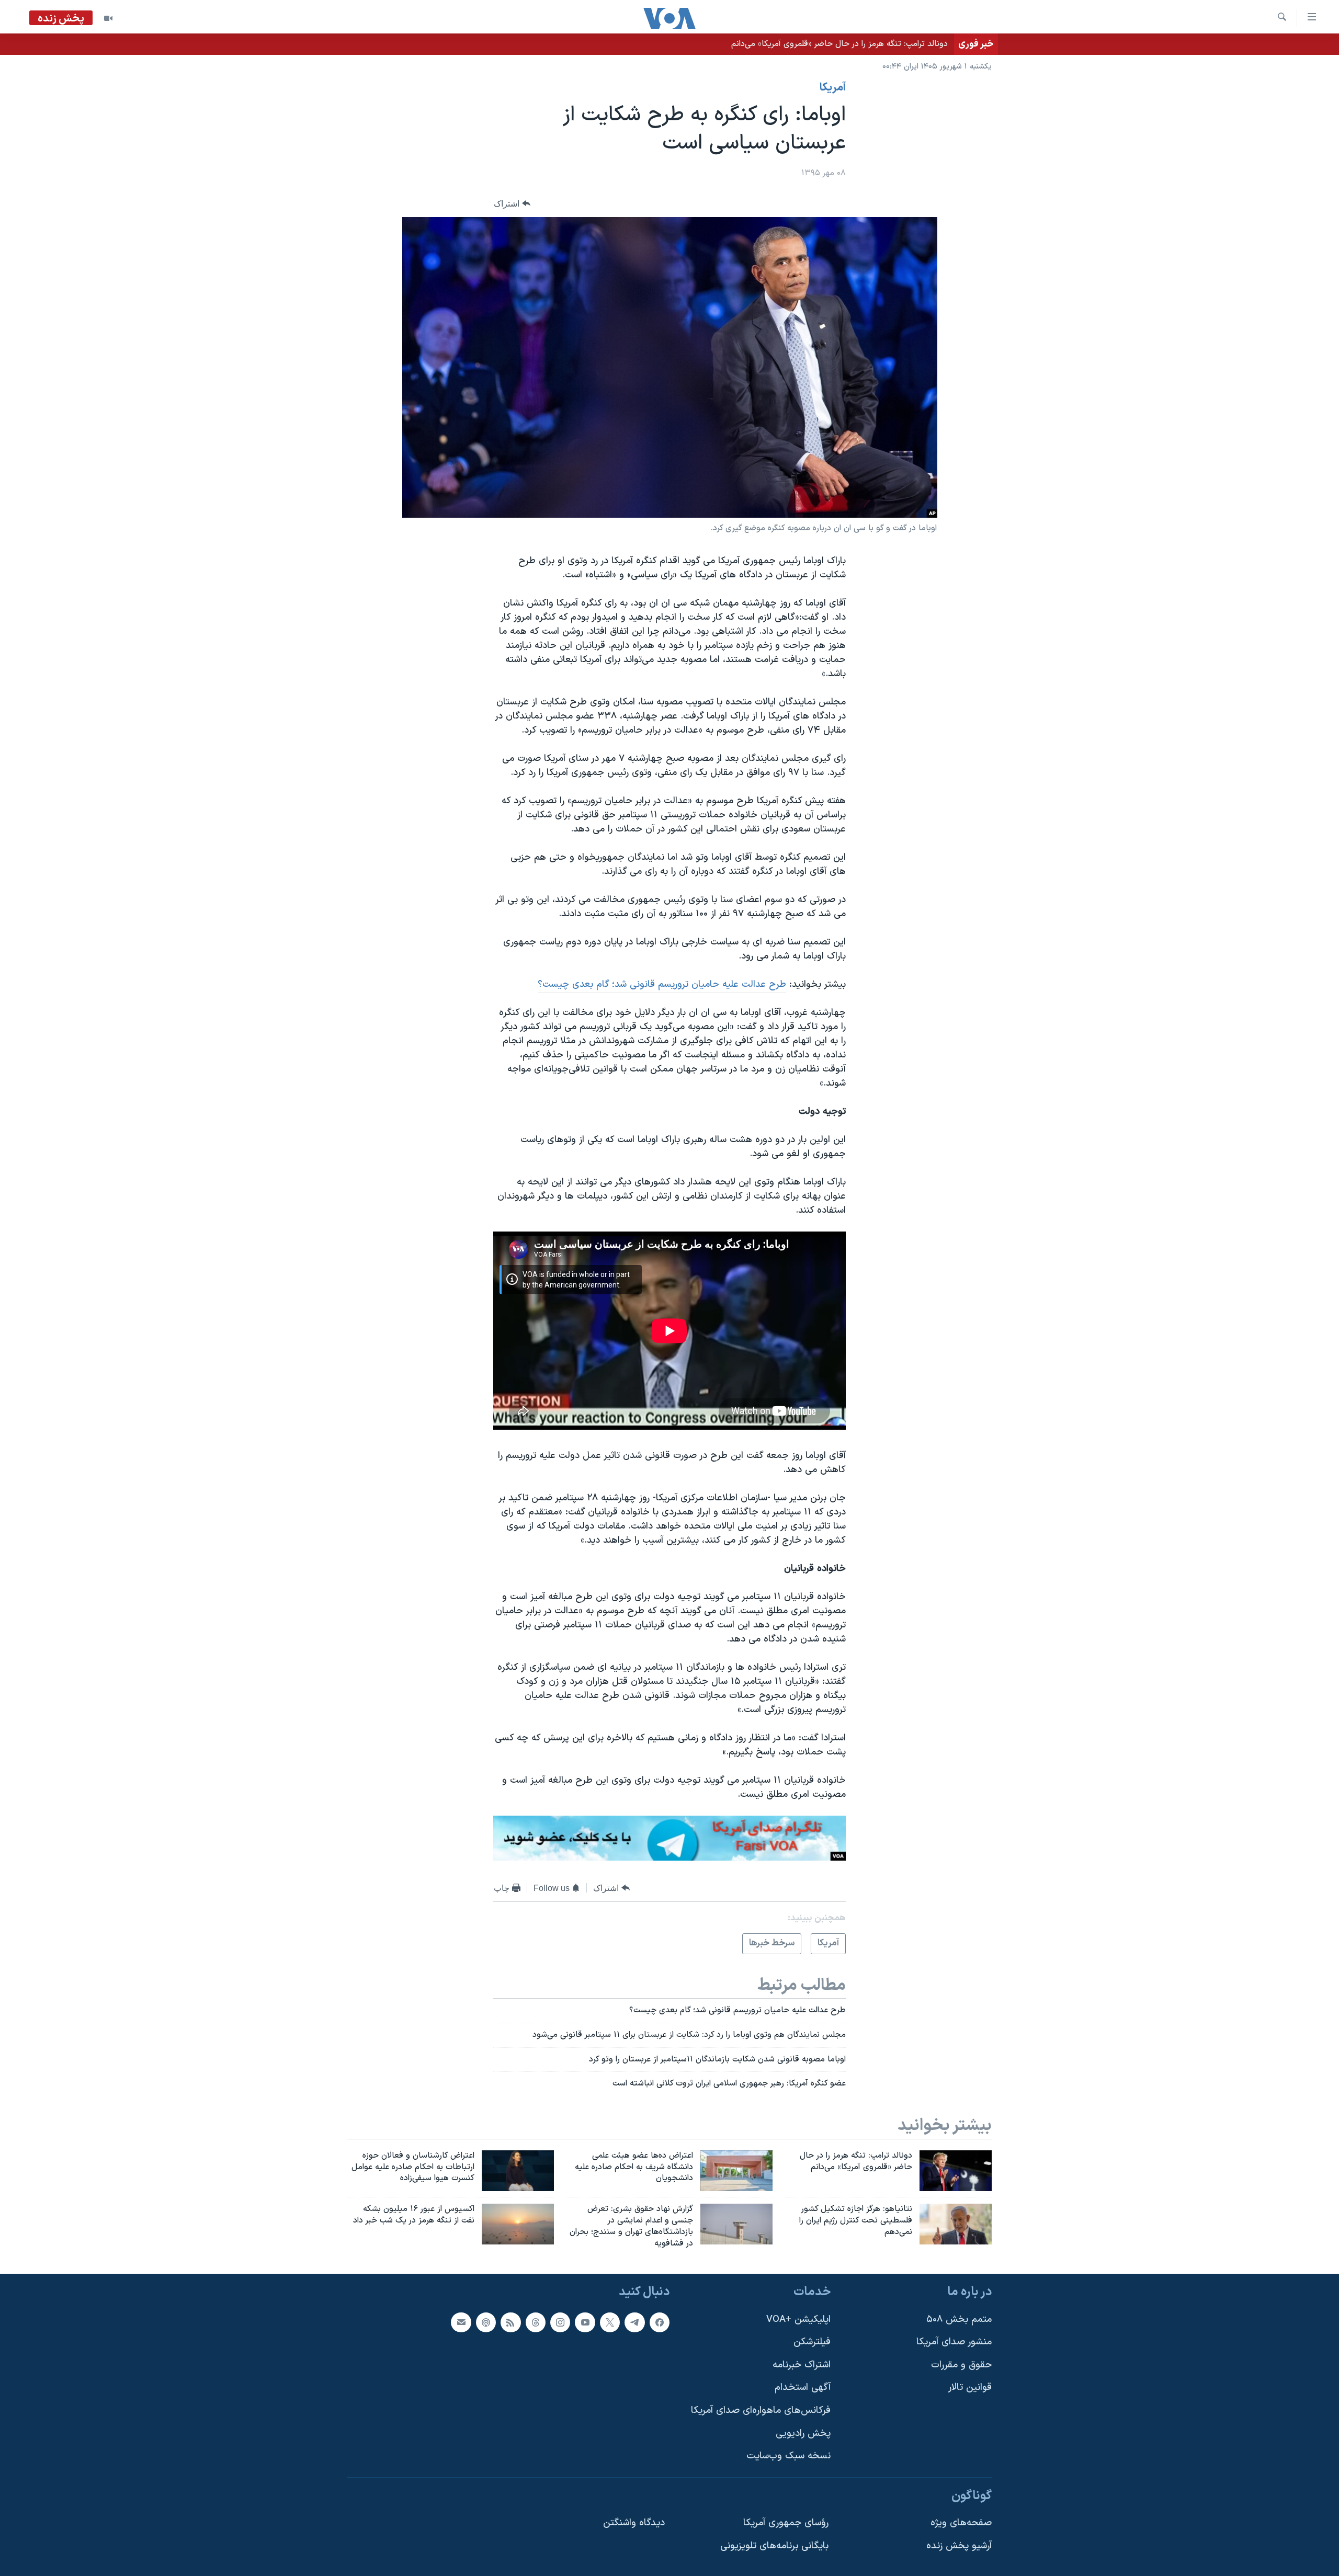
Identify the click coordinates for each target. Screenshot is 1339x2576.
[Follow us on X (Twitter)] (610, 2322)
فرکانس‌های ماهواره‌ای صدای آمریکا (761, 2410)
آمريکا (833, 88)
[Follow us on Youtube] (585, 2322)
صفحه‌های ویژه (961, 2523)
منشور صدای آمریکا (954, 2342)
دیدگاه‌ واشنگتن (634, 2523)
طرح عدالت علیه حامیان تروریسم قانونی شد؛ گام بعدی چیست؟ (662, 984)
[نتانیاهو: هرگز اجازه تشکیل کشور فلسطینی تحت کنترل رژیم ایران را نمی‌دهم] (956, 2224)
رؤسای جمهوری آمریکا (786, 2523)
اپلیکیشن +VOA (798, 2319)
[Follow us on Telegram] (634, 2322)
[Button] (512, 204)
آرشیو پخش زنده (959, 2546)
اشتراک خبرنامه (802, 2365)
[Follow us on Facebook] (660, 2322)
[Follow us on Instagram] (560, 2322)
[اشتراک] (461, 2322)
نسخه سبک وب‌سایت (788, 2456)
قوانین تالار (970, 2387)
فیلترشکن (812, 2342)
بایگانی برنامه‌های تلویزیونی (774, 2546)
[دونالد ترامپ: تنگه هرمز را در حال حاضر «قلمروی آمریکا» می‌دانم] (956, 2171)
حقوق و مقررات (961, 2365)
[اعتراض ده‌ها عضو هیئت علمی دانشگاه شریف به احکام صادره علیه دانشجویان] (736, 2171)
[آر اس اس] (510, 2322)
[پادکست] (486, 2322)
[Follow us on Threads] (536, 2322)
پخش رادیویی (803, 2433)
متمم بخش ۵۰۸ (959, 2319)
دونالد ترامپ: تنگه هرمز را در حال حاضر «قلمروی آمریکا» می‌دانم (839, 44)
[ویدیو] (108, 18)
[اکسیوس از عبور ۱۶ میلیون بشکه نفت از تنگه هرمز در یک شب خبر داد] (518, 2224)
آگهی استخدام (803, 2387)
